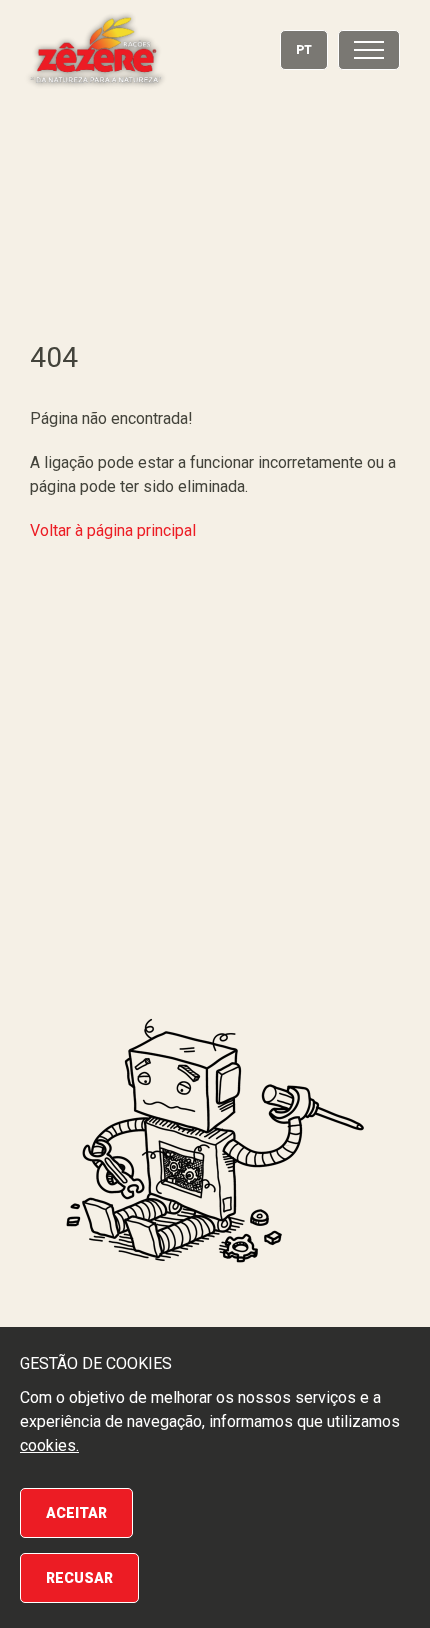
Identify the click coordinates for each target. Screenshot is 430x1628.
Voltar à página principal (113, 530)
